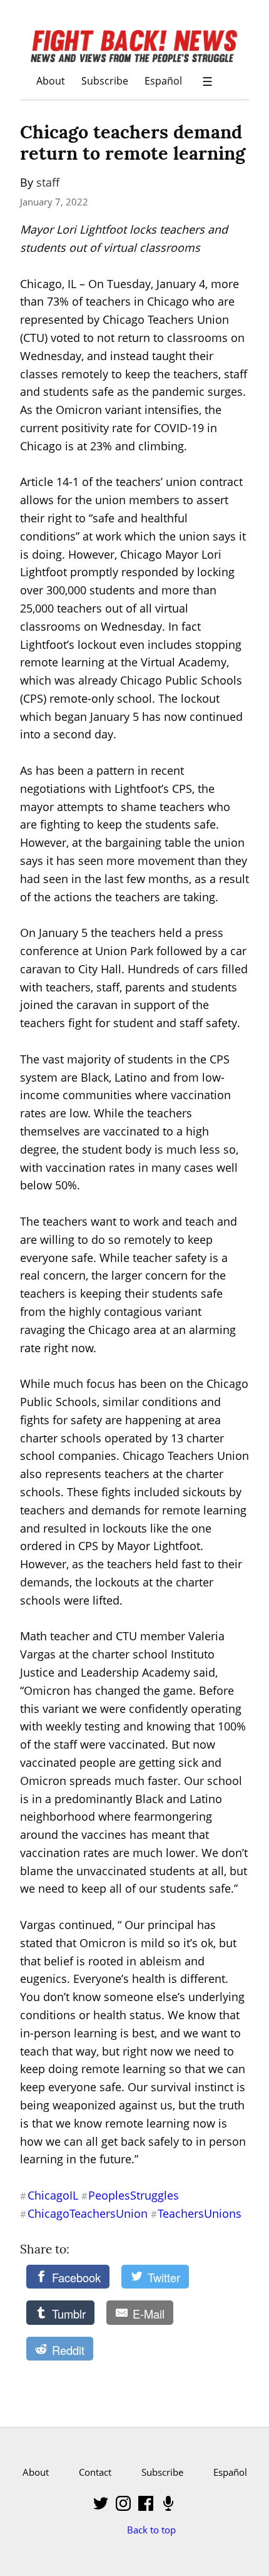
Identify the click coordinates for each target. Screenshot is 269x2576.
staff (48, 182)
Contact (95, 2472)
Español (163, 80)
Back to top (151, 2530)
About (51, 80)
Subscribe (105, 80)
